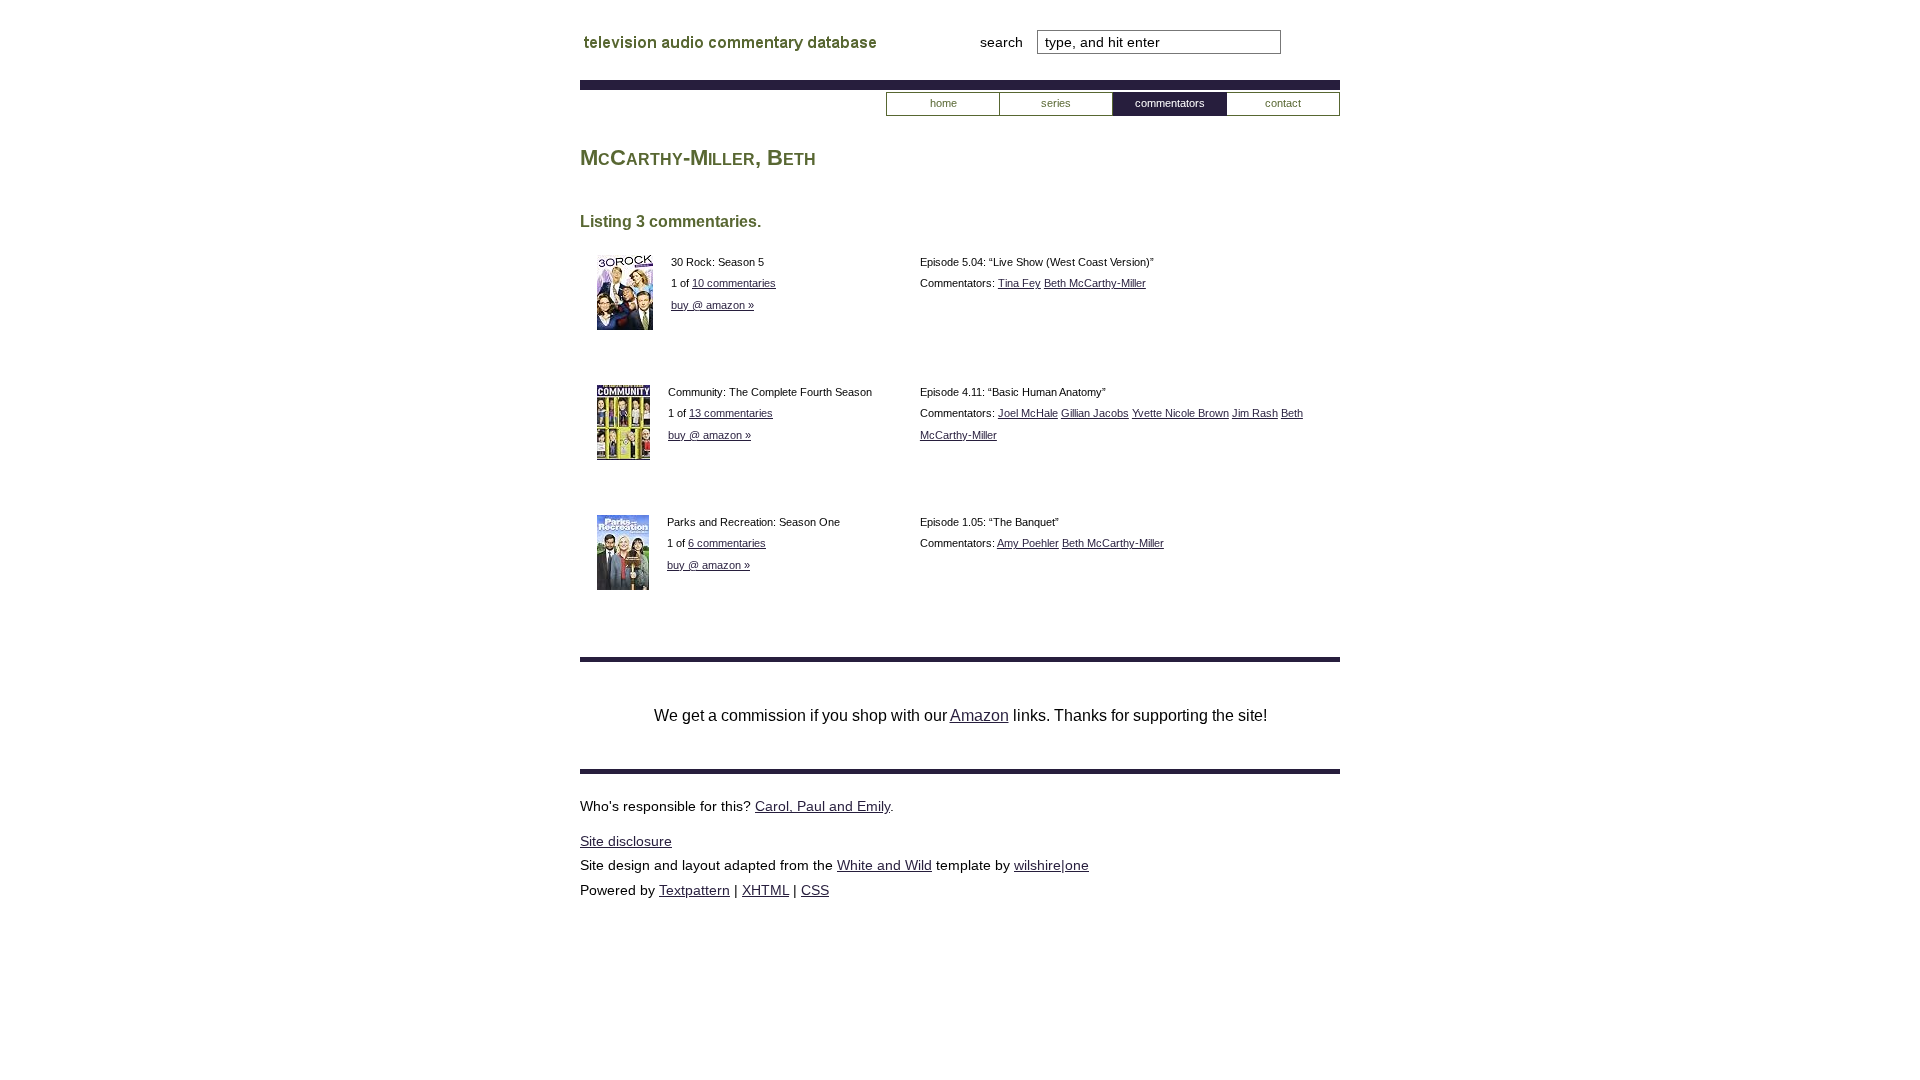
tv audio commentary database (730, 45)
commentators (1170, 103)
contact (1283, 103)
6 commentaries (727, 543)
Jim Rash (1255, 413)
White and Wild (884, 865)
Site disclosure (626, 841)
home (943, 103)
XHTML (765, 890)
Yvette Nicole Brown (1180, 413)
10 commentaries (734, 283)
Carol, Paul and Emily (822, 806)
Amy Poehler (1028, 543)
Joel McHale (1028, 413)
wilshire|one (1051, 865)
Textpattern (694, 890)
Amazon (979, 715)
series (1056, 103)
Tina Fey (1019, 283)
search (1003, 42)
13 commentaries (731, 413)
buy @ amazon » (712, 305)
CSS (815, 890)
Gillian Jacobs (1095, 413)
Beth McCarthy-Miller (1095, 283)
